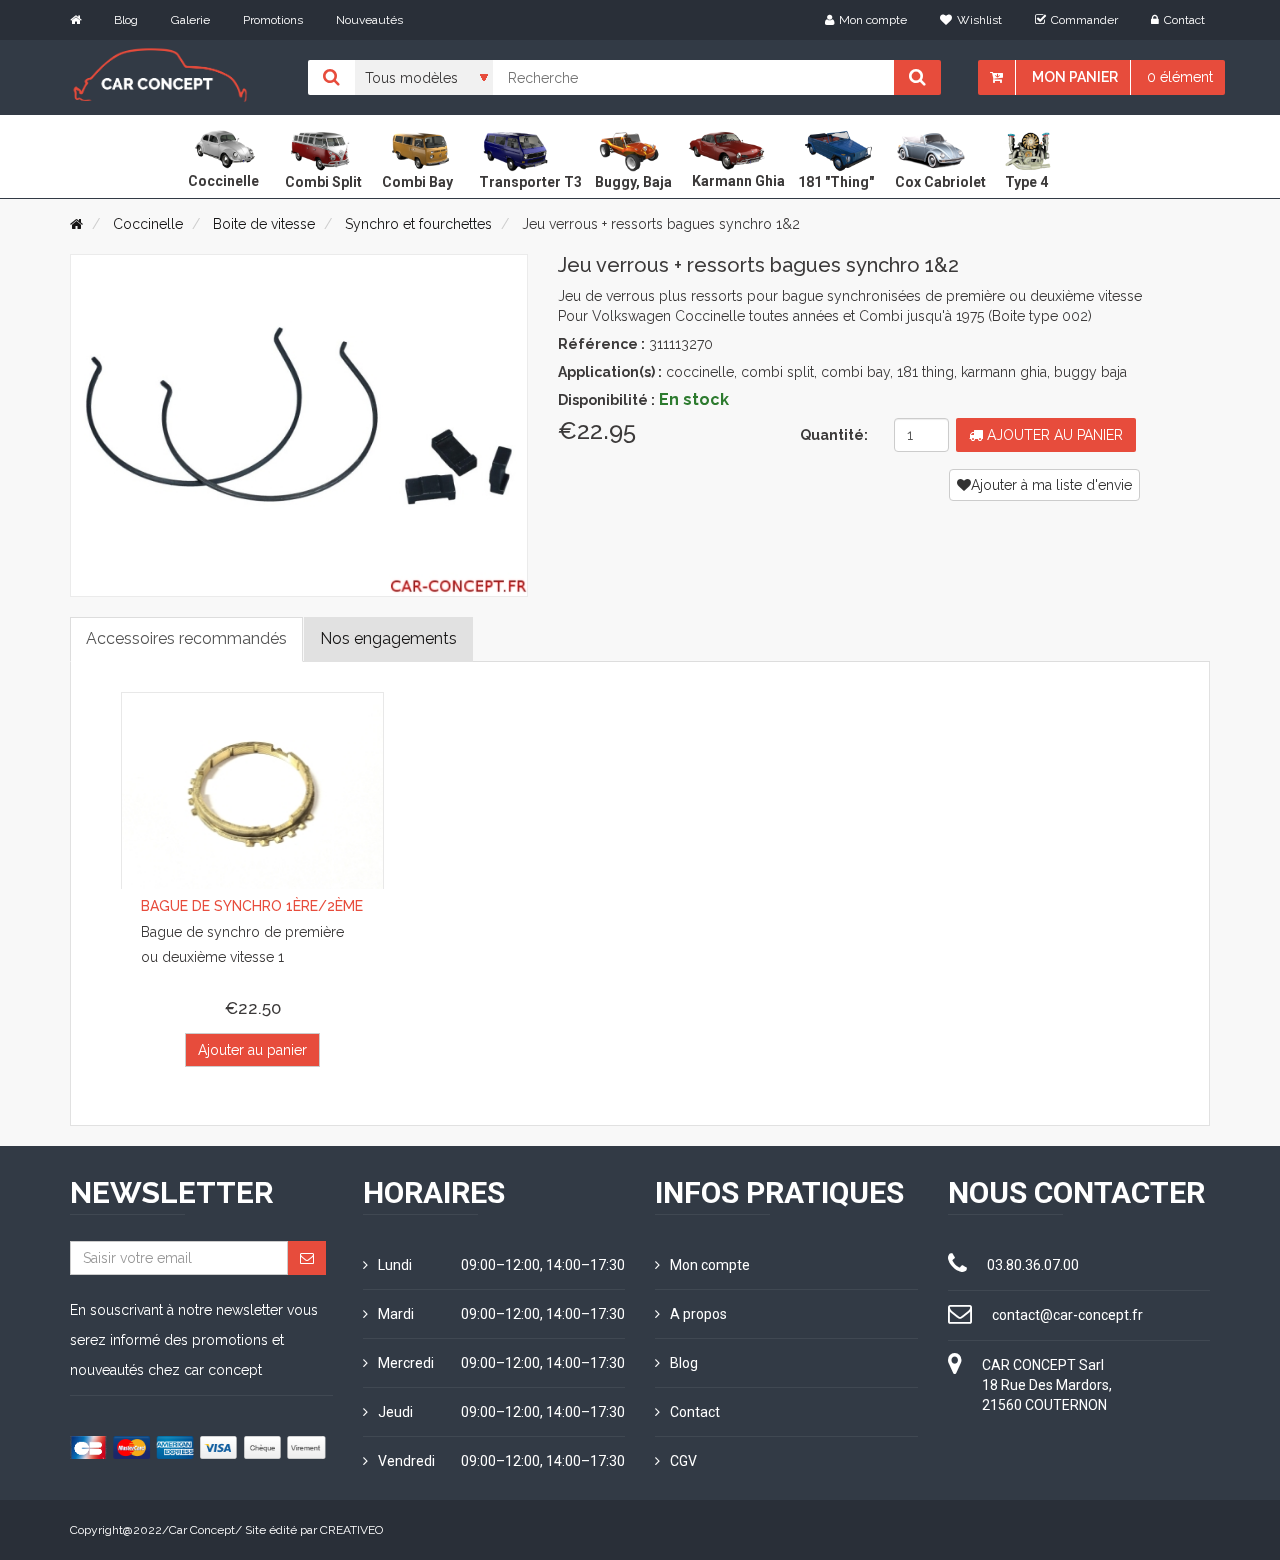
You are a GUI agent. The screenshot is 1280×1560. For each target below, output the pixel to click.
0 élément (1180, 77)
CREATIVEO (351, 1530)
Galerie (190, 20)
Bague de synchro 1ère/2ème (252, 906)
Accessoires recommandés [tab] (186, 638)
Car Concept (202, 1530)
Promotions (273, 20)
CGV (683, 1461)
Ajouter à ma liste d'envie (1051, 485)
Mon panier (1075, 77)
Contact (1184, 20)
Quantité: (834, 435)
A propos (698, 1314)
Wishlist (979, 20)
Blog (126, 20)
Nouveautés (369, 20)
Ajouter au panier (1053, 435)
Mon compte (873, 20)
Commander (1084, 20)
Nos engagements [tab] (388, 638)
